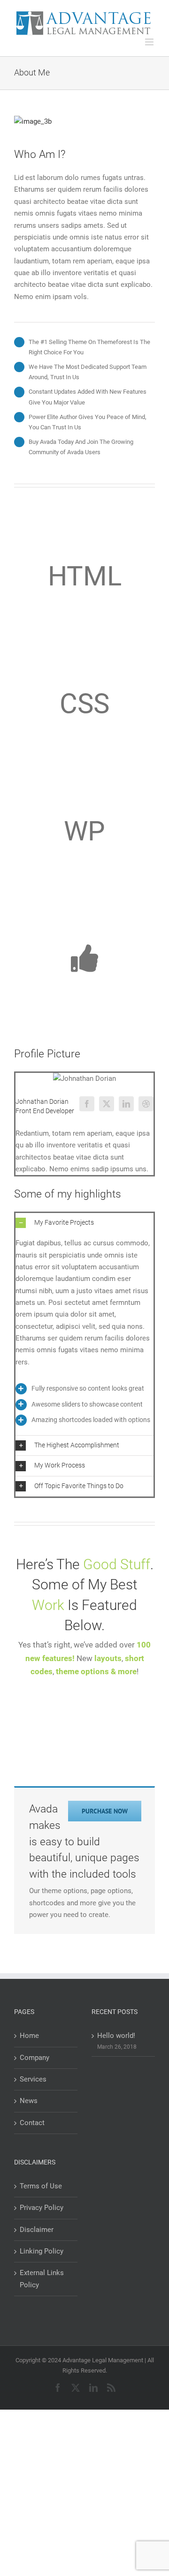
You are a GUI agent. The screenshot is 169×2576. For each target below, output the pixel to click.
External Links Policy (42, 2279)
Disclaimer (37, 2230)
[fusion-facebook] (87, 1104)
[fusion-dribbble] (146, 1104)
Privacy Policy (42, 2208)
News (29, 2101)
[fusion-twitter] (107, 1104)
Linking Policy (42, 2251)
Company (35, 2058)
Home (29, 2036)
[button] (84, 1223)
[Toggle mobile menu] (150, 42)
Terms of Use (41, 2186)
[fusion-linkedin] (126, 1104)
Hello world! (116, 2036)
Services (33, 2079)
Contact (32, 2123)
